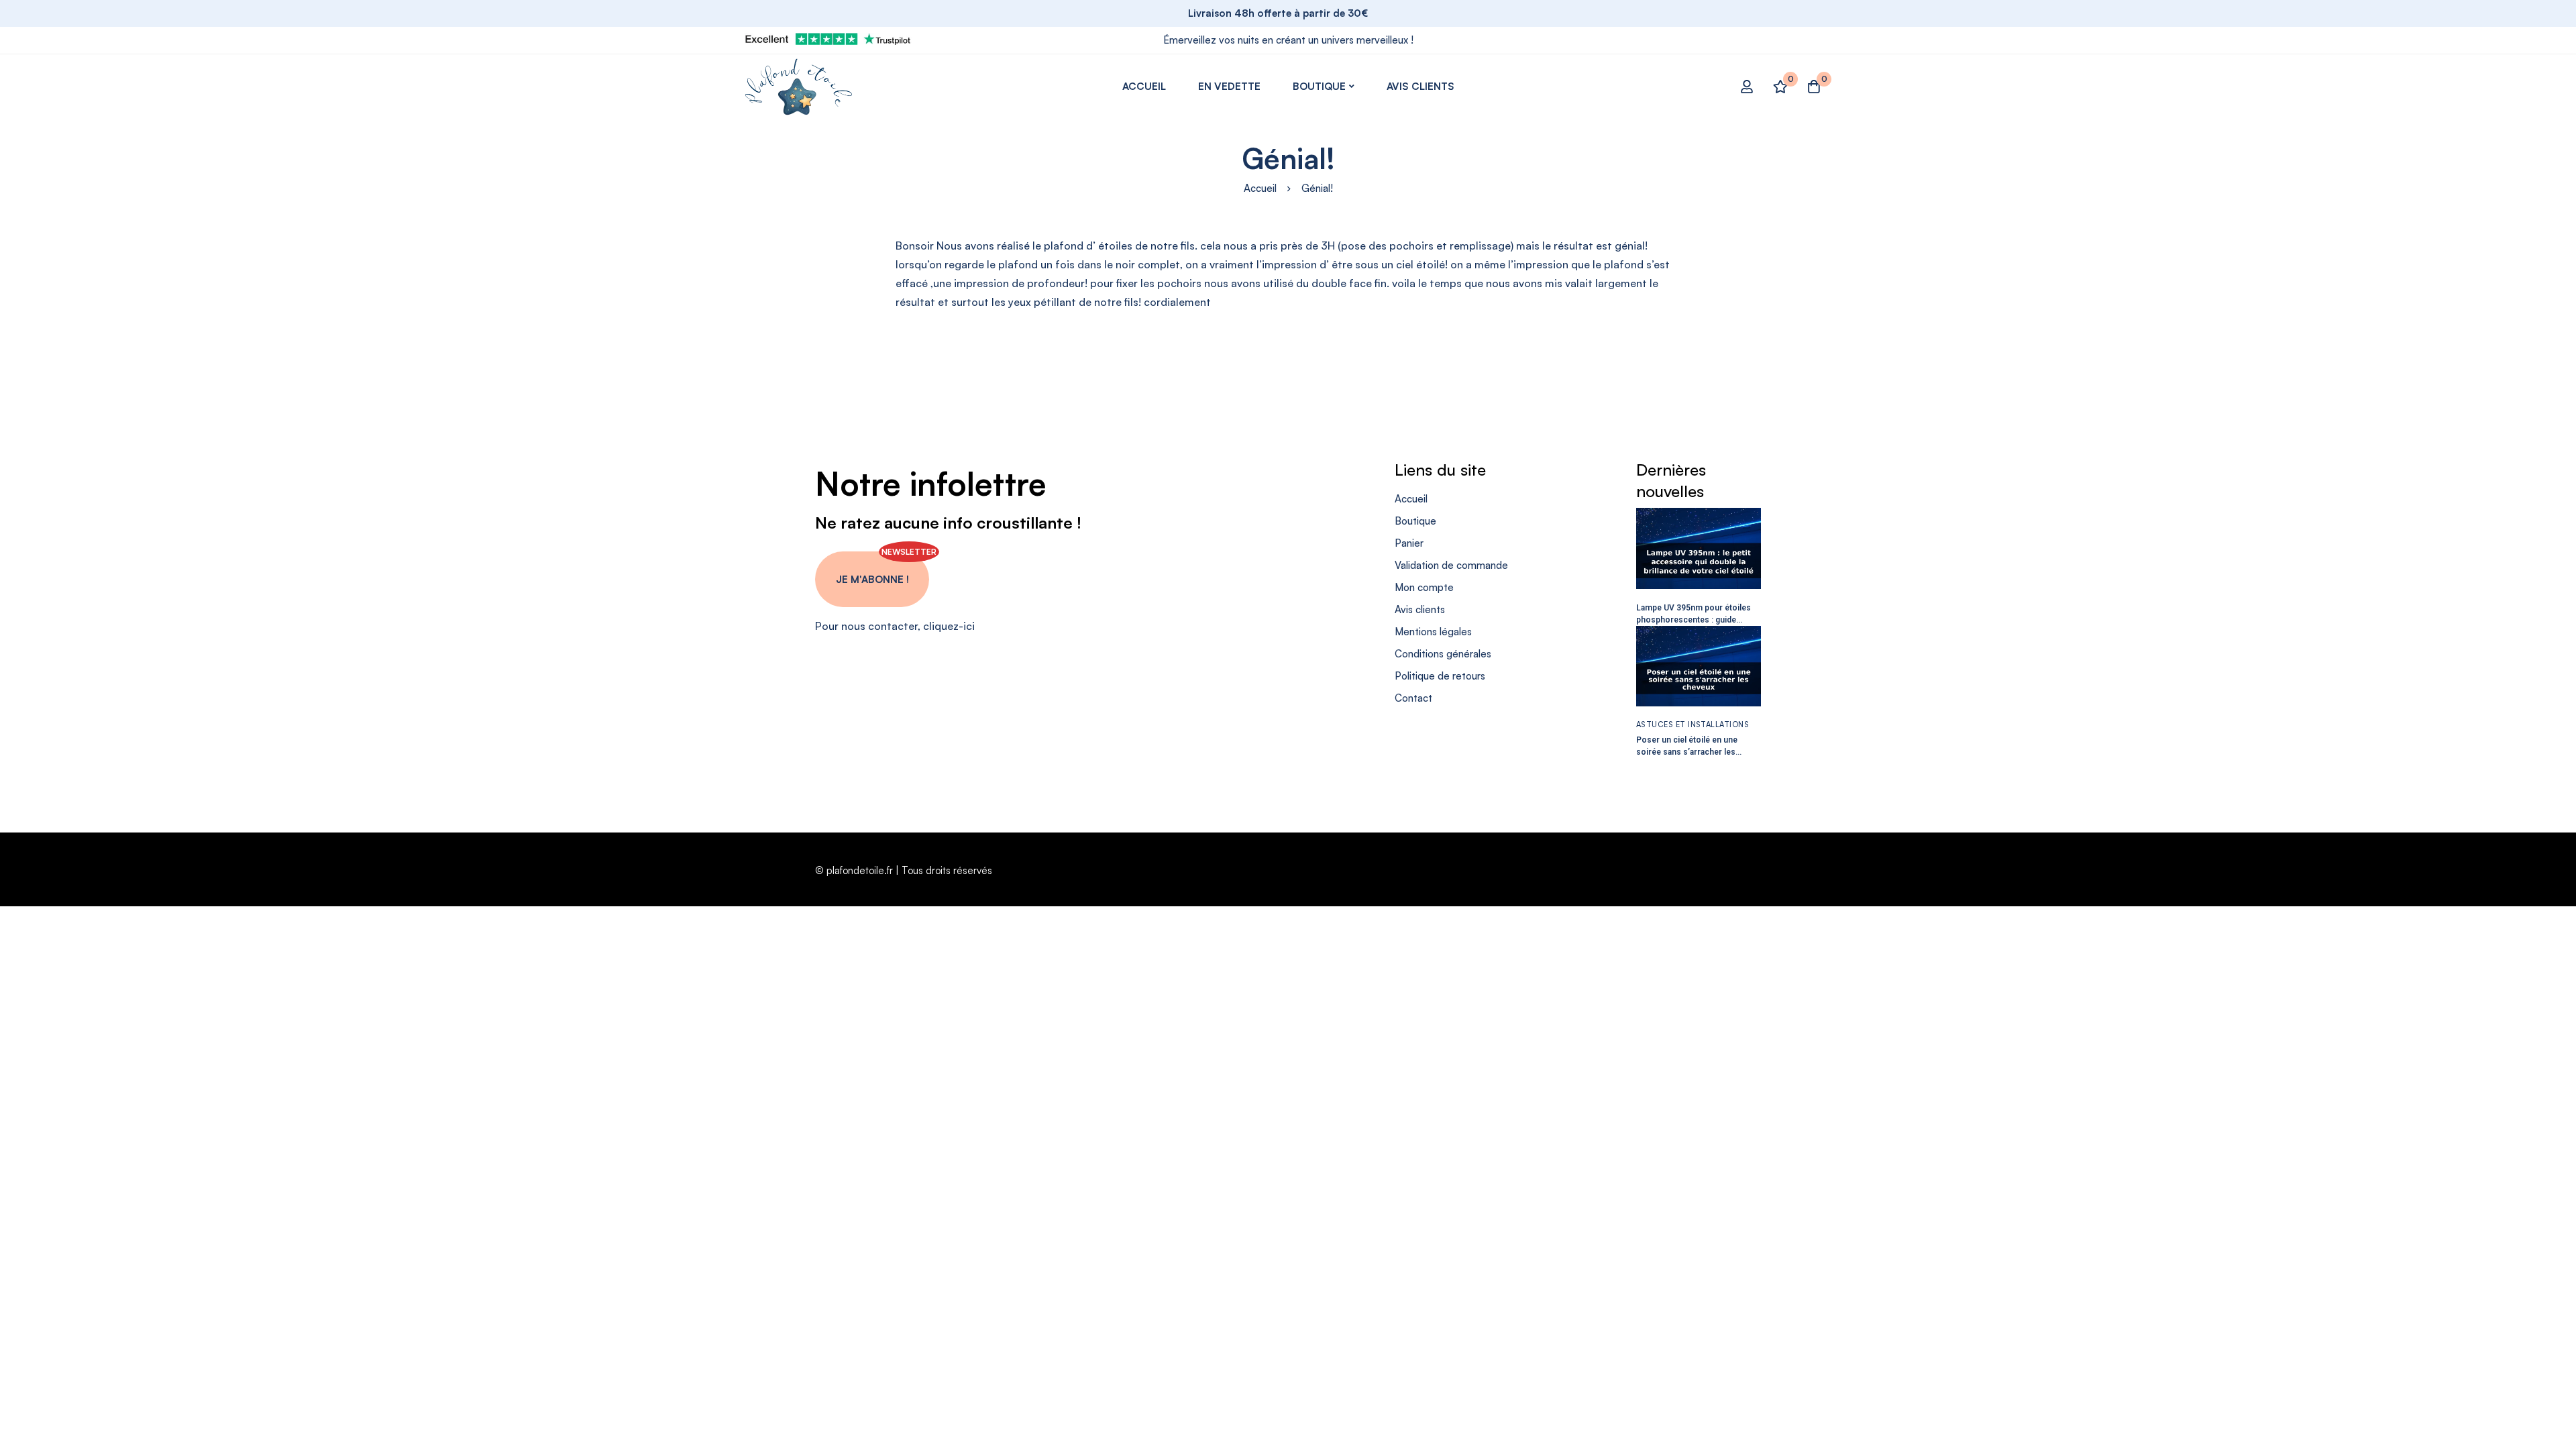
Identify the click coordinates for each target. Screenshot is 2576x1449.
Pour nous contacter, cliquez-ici (895, 626)
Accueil (1260, 188)
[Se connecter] (1747, 87)
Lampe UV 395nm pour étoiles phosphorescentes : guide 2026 (1694, 620)
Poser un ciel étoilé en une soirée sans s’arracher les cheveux (1687, 752)
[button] (872, 579)
